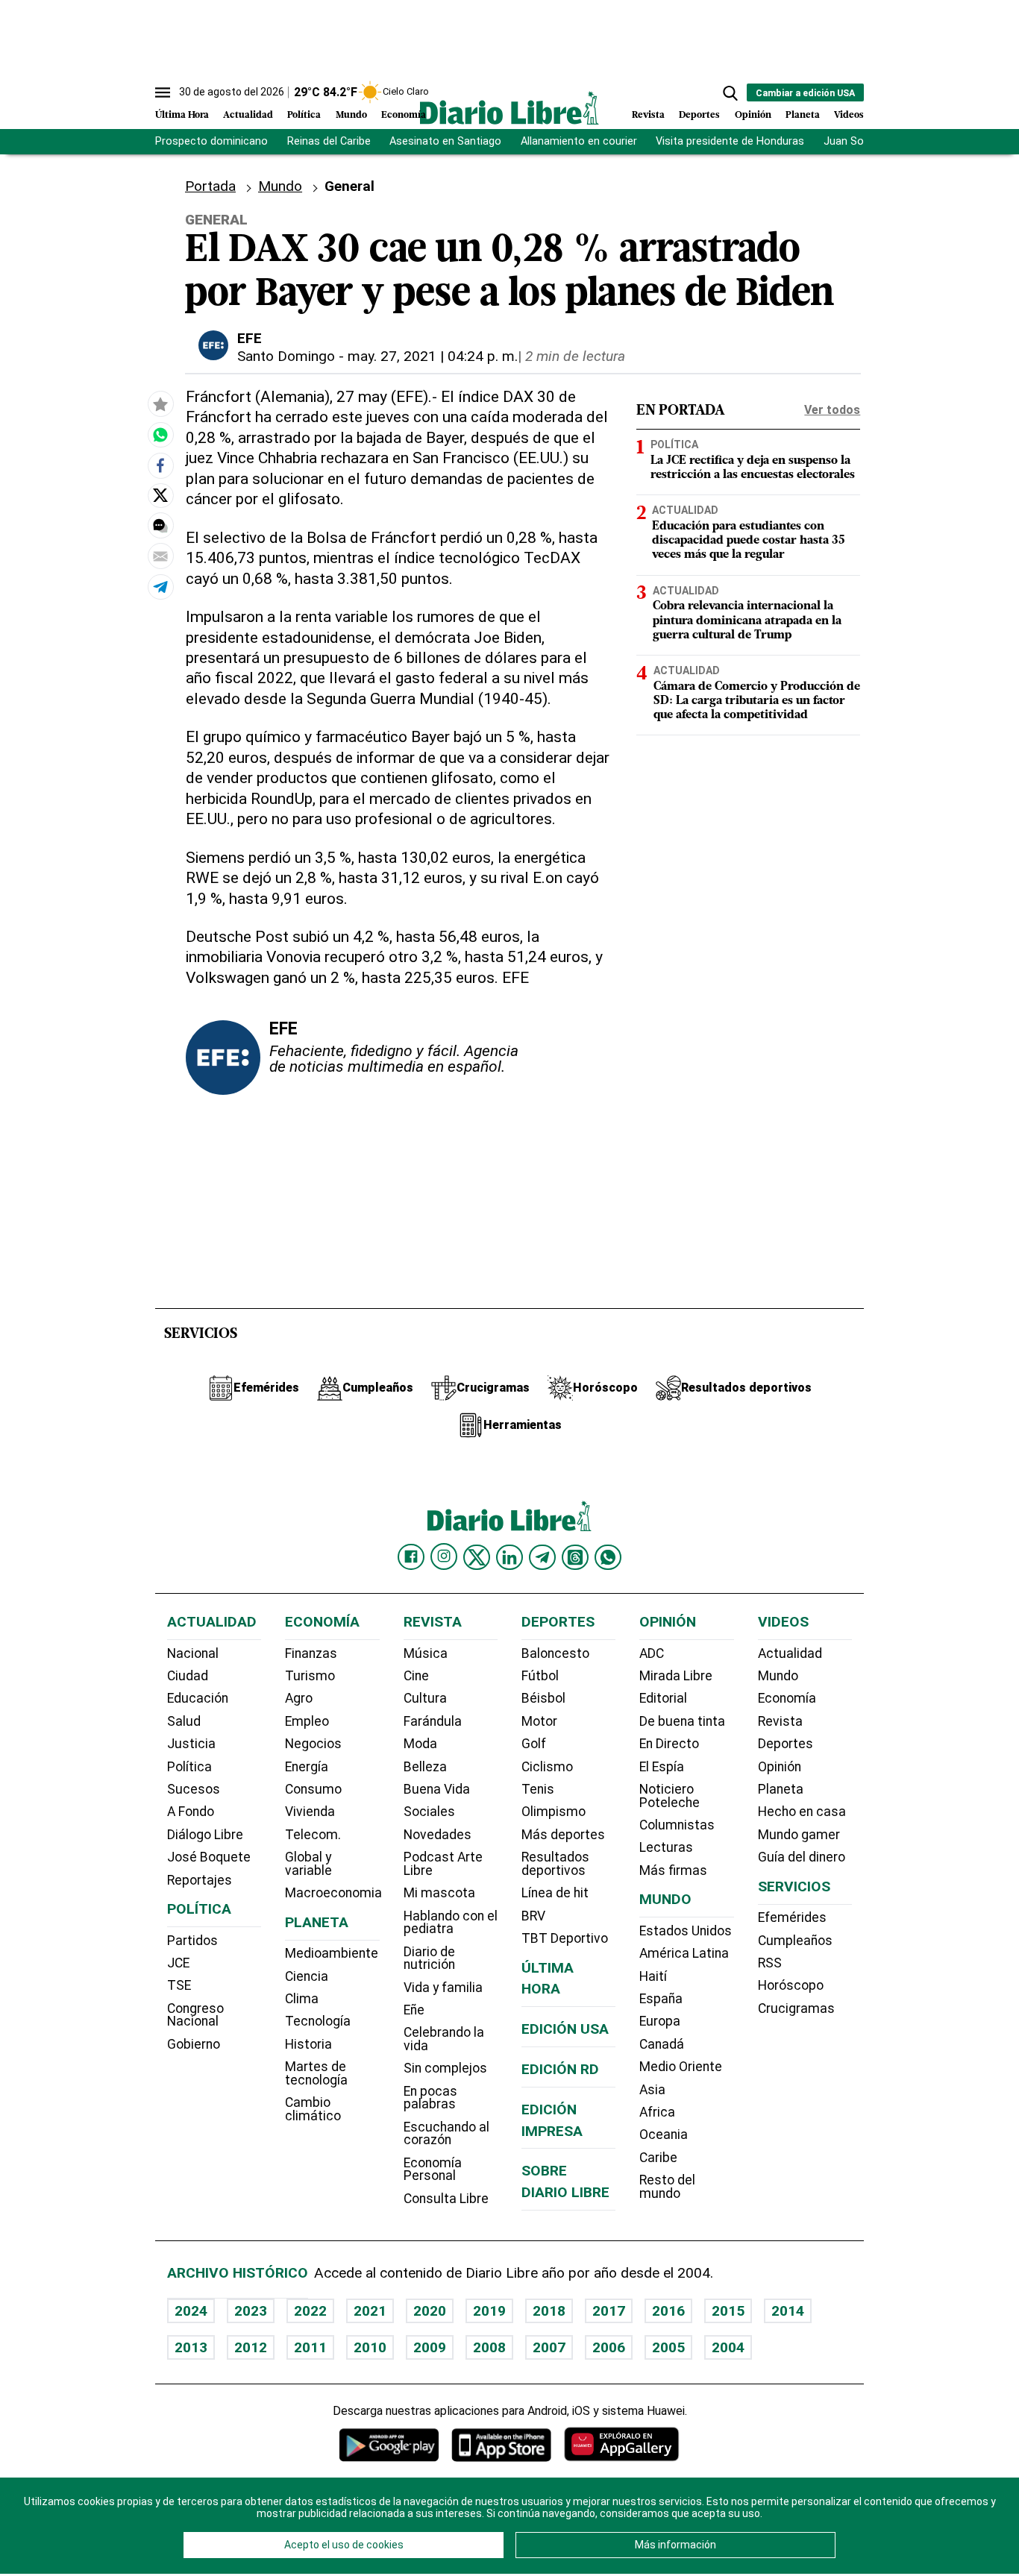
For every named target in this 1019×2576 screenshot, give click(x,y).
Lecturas (666, 1847)
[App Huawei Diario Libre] (621, 2444)
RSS (770, 1963)
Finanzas (311, 1653)
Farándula (433, 1721)
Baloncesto (555, 1653)
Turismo (310, 1676)
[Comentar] (160, 526)
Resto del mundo (667, 2187)
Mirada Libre (676, 1676)
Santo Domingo (286, 356)
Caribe (658, 2158)
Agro (299, 1698)
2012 (251, 2347)
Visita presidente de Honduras (730, 141)
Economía (404, 115)
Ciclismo (547, 1767)
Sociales (429, 1812)
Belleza (425, 1767)
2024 (191, 2311)
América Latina (684, 1953)
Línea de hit (555, 1893)
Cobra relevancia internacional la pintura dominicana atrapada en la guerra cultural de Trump (747, 621)
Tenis (538, 1789)
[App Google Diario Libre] (389, 2444)
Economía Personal (433, 2170)
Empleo (307, 1721)
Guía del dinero (802, 1857)
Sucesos (194, 1789)
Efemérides (792, 1917)
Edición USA (565, 2029)
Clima (302, 1999)
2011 (310, 2347)
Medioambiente (332, 1953)
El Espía (662, 1767)
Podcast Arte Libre (443, 1864)
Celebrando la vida (444, 2039)
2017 (609, 2311)
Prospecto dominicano (211, 141)
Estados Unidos (686, 1931)
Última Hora (182, 115)
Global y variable (308, 1864)
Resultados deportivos (555, 1864)
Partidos (192, 1941)
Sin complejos (445, 2068)
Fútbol (540, 1676)
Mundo (351, 115)
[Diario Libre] (509, 108)
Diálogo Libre (205, 1835)
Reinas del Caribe (329, 141)
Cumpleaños (795, 1941)
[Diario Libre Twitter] (477, 1557)
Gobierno (194, 2044)
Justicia (191, 1744)
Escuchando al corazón (446, 2134)
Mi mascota (439, 1893)
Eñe (414, 2010)
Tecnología (318, 2021)
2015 (728, 2311)
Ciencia (307, 1976)
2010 (370, 2347)
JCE (178, 1963)
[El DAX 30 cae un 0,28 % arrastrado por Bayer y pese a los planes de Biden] (160, 435)
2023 (251, 2311)
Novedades (438, 1835)
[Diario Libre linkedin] (509, 1557)
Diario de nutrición (429, 1958)
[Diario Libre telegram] (542, 1557)
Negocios (313, 1744)
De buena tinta (682, 1721)
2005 (668, 2347)
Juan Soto (849, 141)
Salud (184, 1721)
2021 (370, 2311)
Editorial (663, 1698)
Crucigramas (796, 2008)
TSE (179, 1985)
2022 (310, 2311)
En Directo (669, 1744)
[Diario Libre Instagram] (444, 1556)
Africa (657, 2112)
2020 (430, 2311)
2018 (549, 2311)
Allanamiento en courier (579, 141)
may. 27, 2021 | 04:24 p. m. (433, 356)
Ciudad (188, 1676)
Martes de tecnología (316, 2073)
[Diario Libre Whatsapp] (608, 1557)
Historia (308, 2044)
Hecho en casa (802, 1812)
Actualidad (248, 115)
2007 (549, 2347)
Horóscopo (791, 1985)
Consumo (313, 1789)
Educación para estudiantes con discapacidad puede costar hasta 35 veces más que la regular (749, 541)
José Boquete (209, 1857)
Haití (653, 1976)
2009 (430, 2347)
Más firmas (673, 1870)
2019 (489, 2311)
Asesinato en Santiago (445, 141)
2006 (609, 2347)
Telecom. (313, 1835)
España (661, 1999)
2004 (728, 2347)
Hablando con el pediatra (451, 1923)
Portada (210, 186)
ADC (652, 1653)
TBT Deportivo (565, 1938)
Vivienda (310, 1812)
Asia (652, 2090)
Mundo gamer (799, 1835)
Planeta (803, 115)
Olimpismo (554, 1812)
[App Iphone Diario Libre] (501, 2444)
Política (304, 115)
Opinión (753, 115)
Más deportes (563, 1835)
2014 (788, 2311)
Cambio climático (313, 2109)
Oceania (664, 2134)
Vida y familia (443, 1988)
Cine (416, 1676)
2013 (191, 2347)
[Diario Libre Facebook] (411, 1557)
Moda (420, 1744)
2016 (668, 2311)
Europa (660, 2021)
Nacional (193, 1653)
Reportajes (200, 1880)
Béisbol (543, 1698)
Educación (198, 1698)
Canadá (662, 2044)
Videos (849, 115)
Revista (648, 115)
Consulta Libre (446, 2199)
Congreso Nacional (195, 2015)
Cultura (425, 1698)
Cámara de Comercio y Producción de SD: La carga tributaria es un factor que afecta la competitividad (757, 701)
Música (426, 1653)
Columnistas (677, 1825)
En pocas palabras (430, 2098)
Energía (307, 1767)
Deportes (699, 115)
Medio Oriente (681, 2067)
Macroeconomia (333, 1893)
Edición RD (560, 2069)
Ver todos (832, 410)
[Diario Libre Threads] (575, 1557)
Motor (539, 1721)
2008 (489, 2347)
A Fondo (191, 1812)
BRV (533, 1916)
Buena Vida (437, 1789)
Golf (534, 1744)
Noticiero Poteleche (670, 1796)
